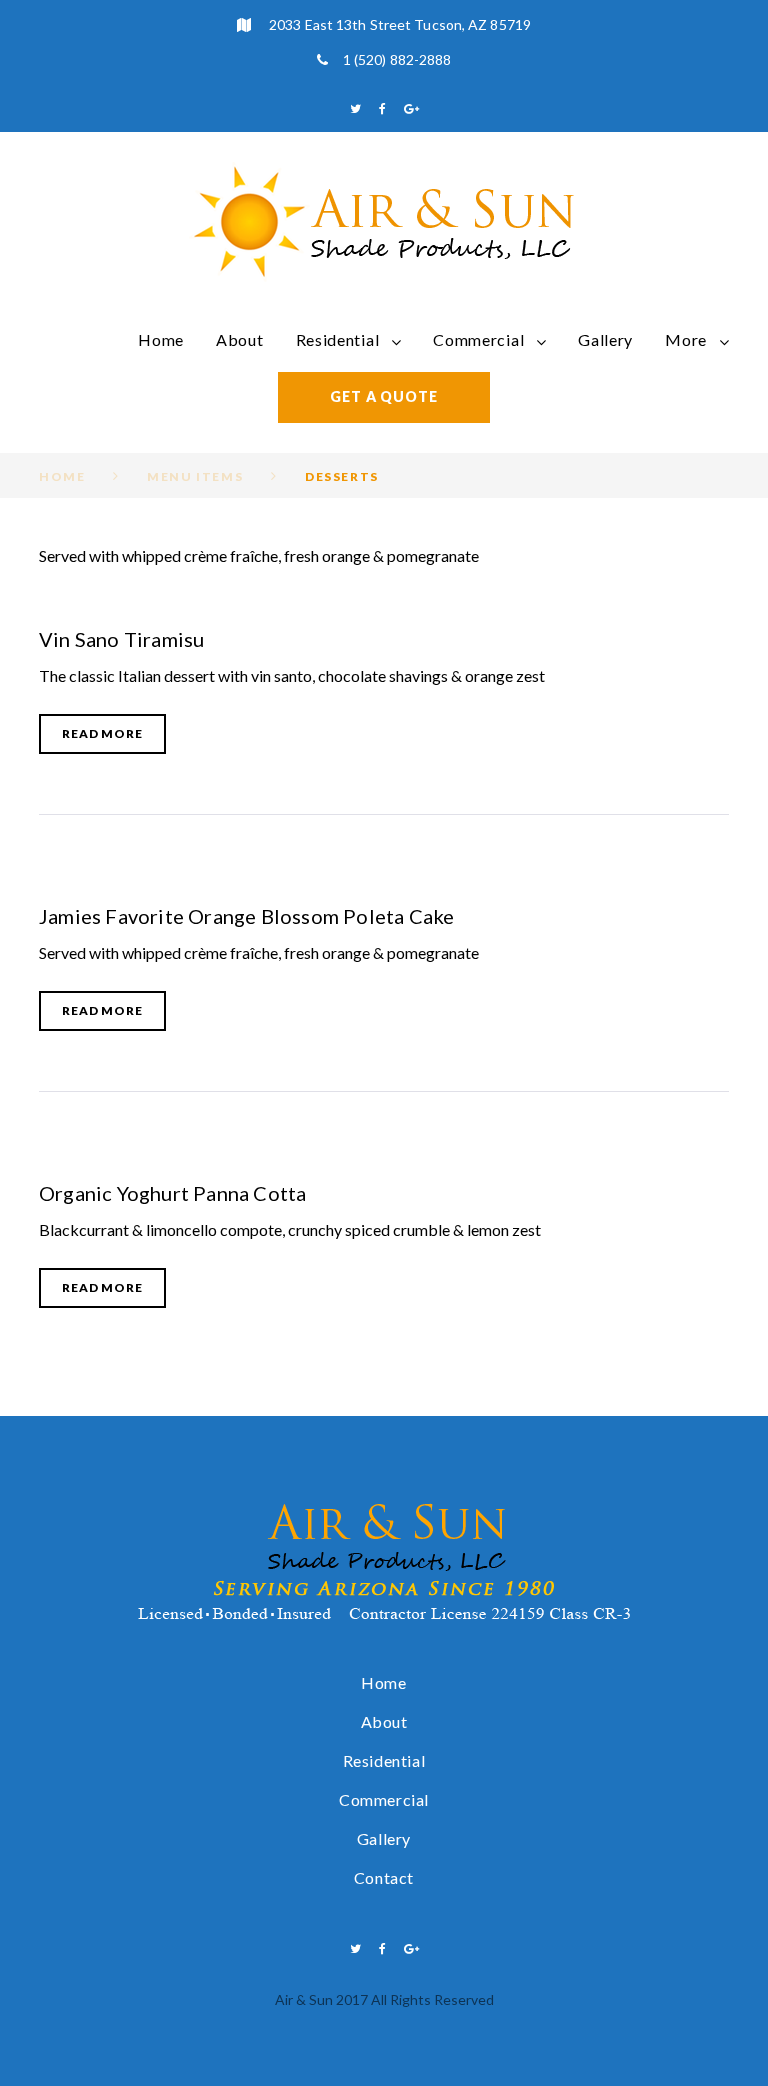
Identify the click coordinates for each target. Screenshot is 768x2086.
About (240, 339)
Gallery (605, 339)
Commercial (478, 339)
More (686, 339)
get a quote (384, 396)
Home (161, 339)
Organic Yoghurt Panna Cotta (172, 1193)
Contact (384, 1877)
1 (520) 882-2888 (397, 59)
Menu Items (195, 476)
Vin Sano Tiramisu (121, 639)
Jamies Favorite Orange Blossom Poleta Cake (246, 916)
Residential (338, 339)
